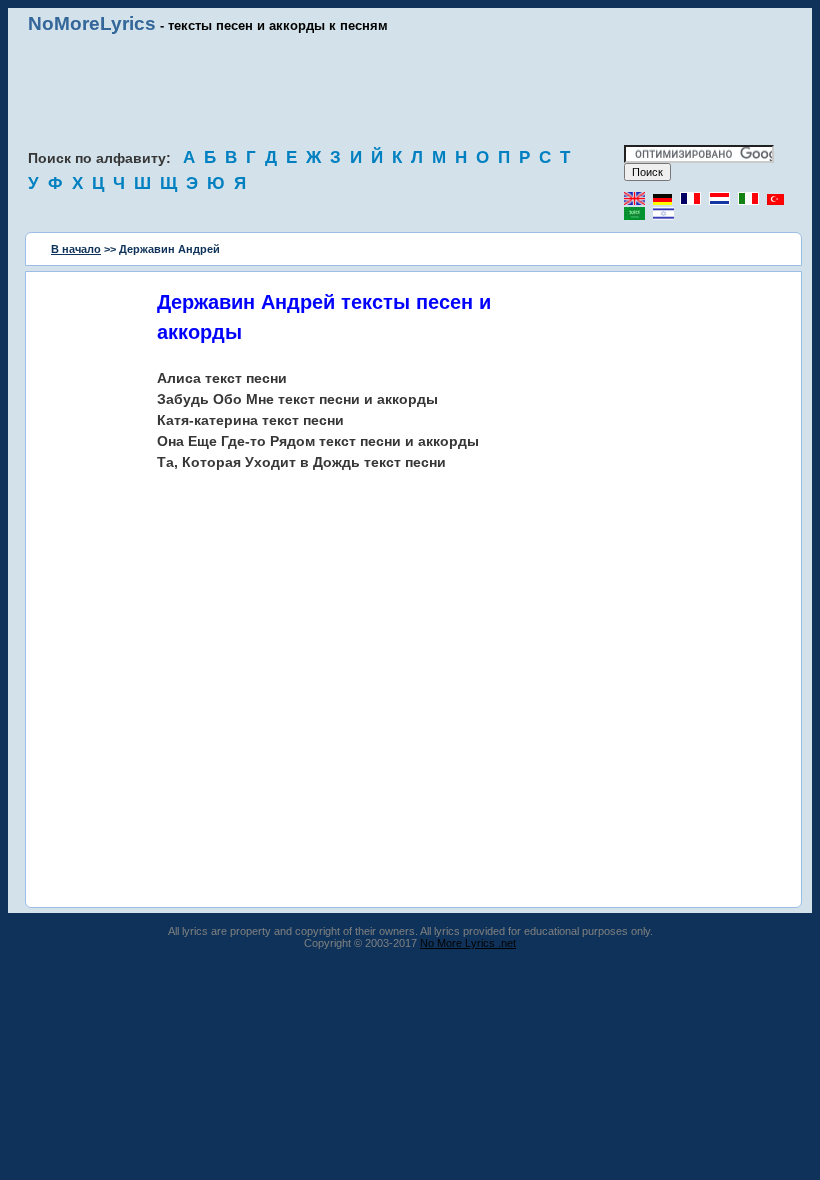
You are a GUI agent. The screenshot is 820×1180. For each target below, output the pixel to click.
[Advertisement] (410, 90)
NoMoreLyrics (92, 23)
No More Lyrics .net (468, 943)
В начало (76, 249)
